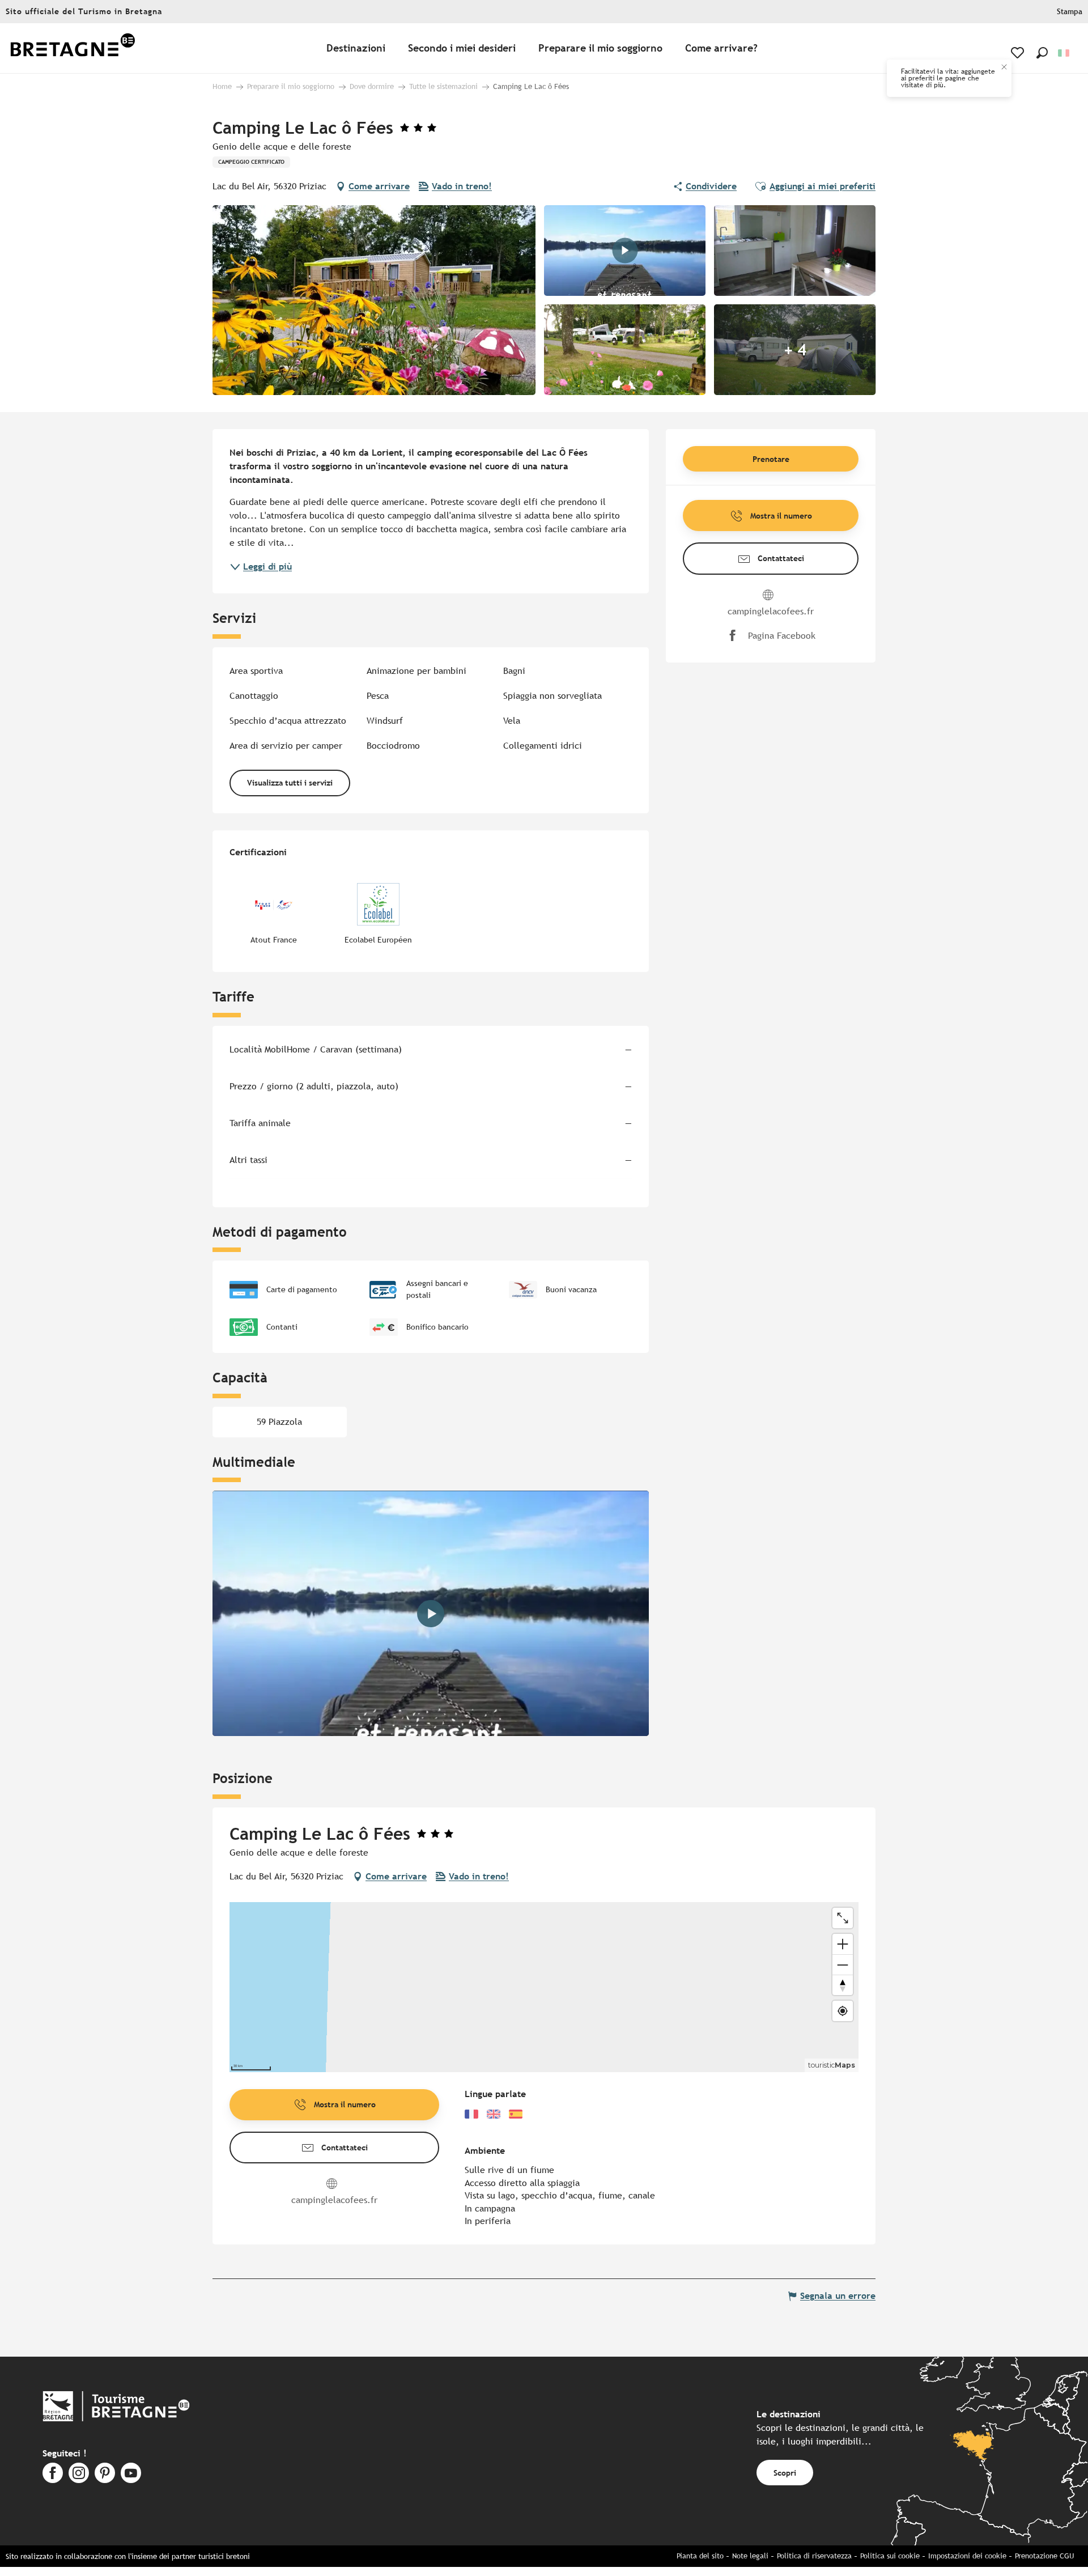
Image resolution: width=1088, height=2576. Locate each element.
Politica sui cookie (890, 2556)
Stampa (1070, 12)
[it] (1064, 53)
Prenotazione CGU (1044, 2556)
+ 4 (795, 350)
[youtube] (431, 1614)
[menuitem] (73, 48)
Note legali (750, 2556)
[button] (1042, 53)
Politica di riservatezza (814, 2556)
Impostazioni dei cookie (967, 2556)
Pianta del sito (700, 2556)
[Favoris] (1019, 53)
